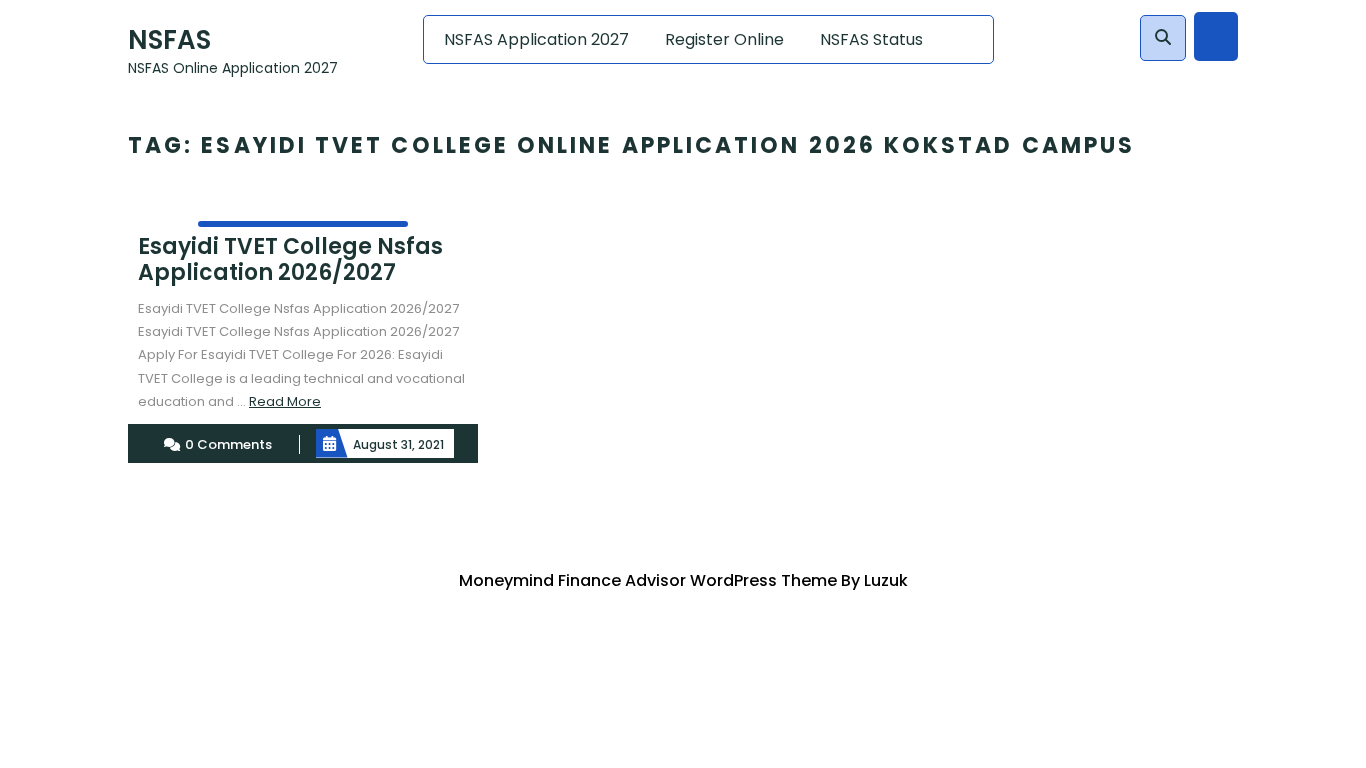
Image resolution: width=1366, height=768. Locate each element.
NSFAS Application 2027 (536, 39)
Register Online (724, 39)
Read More (285, 401)
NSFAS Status (871, 39)
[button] (1163, 38)
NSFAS (169, 40)
